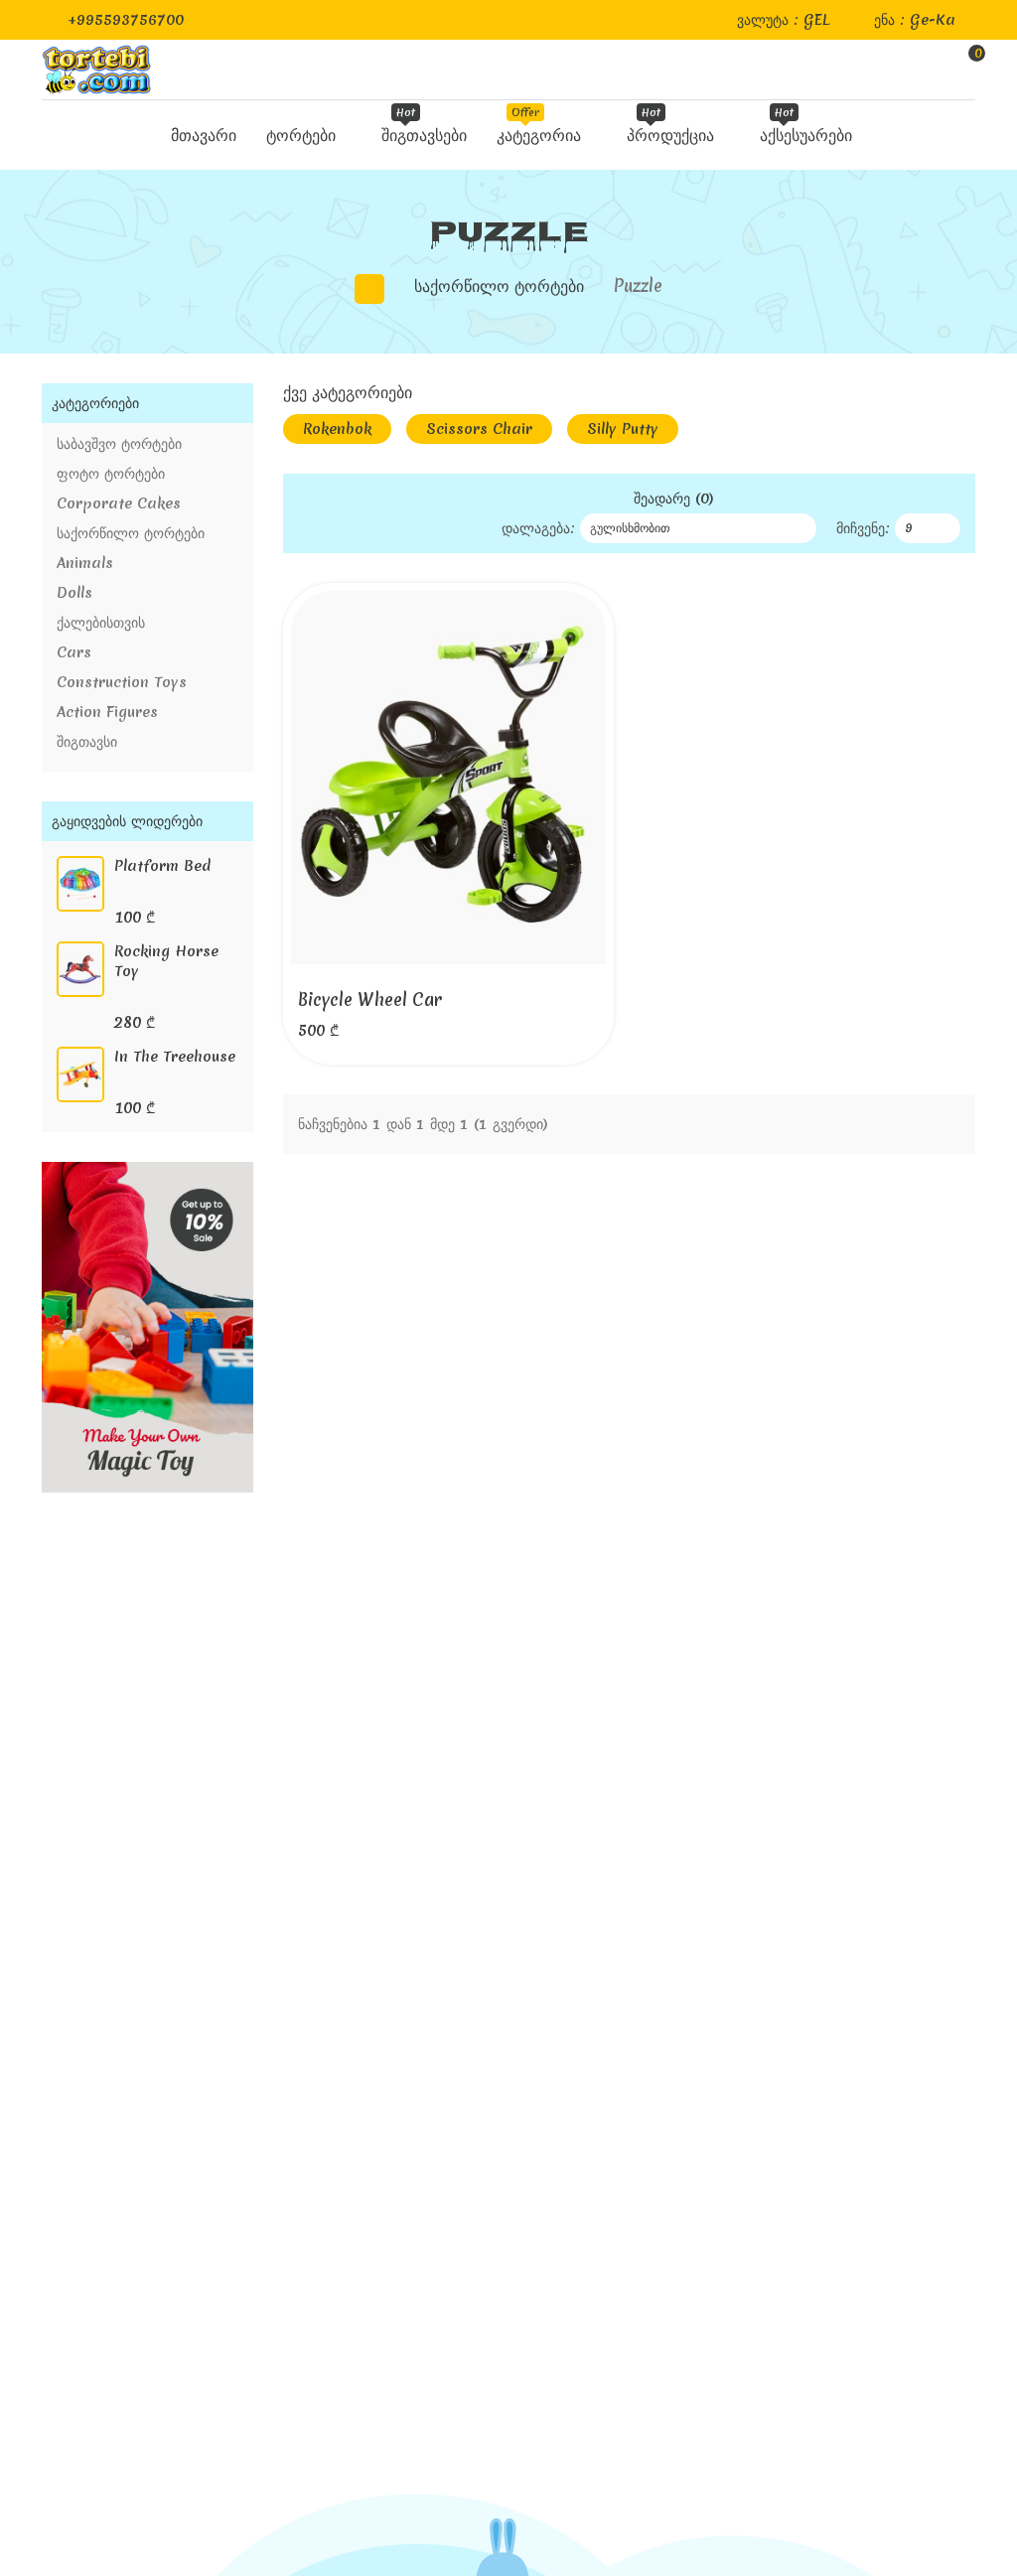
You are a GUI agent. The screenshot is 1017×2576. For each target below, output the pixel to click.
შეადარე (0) (674, 499)
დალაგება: (538, 528)
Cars (74, 652)
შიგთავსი (87, 742)
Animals (85, 563)
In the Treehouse (175, 1057)
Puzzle (638, 286)
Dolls (74, 593)
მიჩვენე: (863, 528)
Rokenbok (337, 429)
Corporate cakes (119, 503)
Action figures (107, 712)
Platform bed (162, 866)
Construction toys (122, 682)
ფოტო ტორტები (111, 474)
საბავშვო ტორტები (119, 444)
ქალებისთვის (101, 623)
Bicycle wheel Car (370, 1000)
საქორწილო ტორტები (499, 286)
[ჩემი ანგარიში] (922, 70)
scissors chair (479, 429)
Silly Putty (623, 429)
